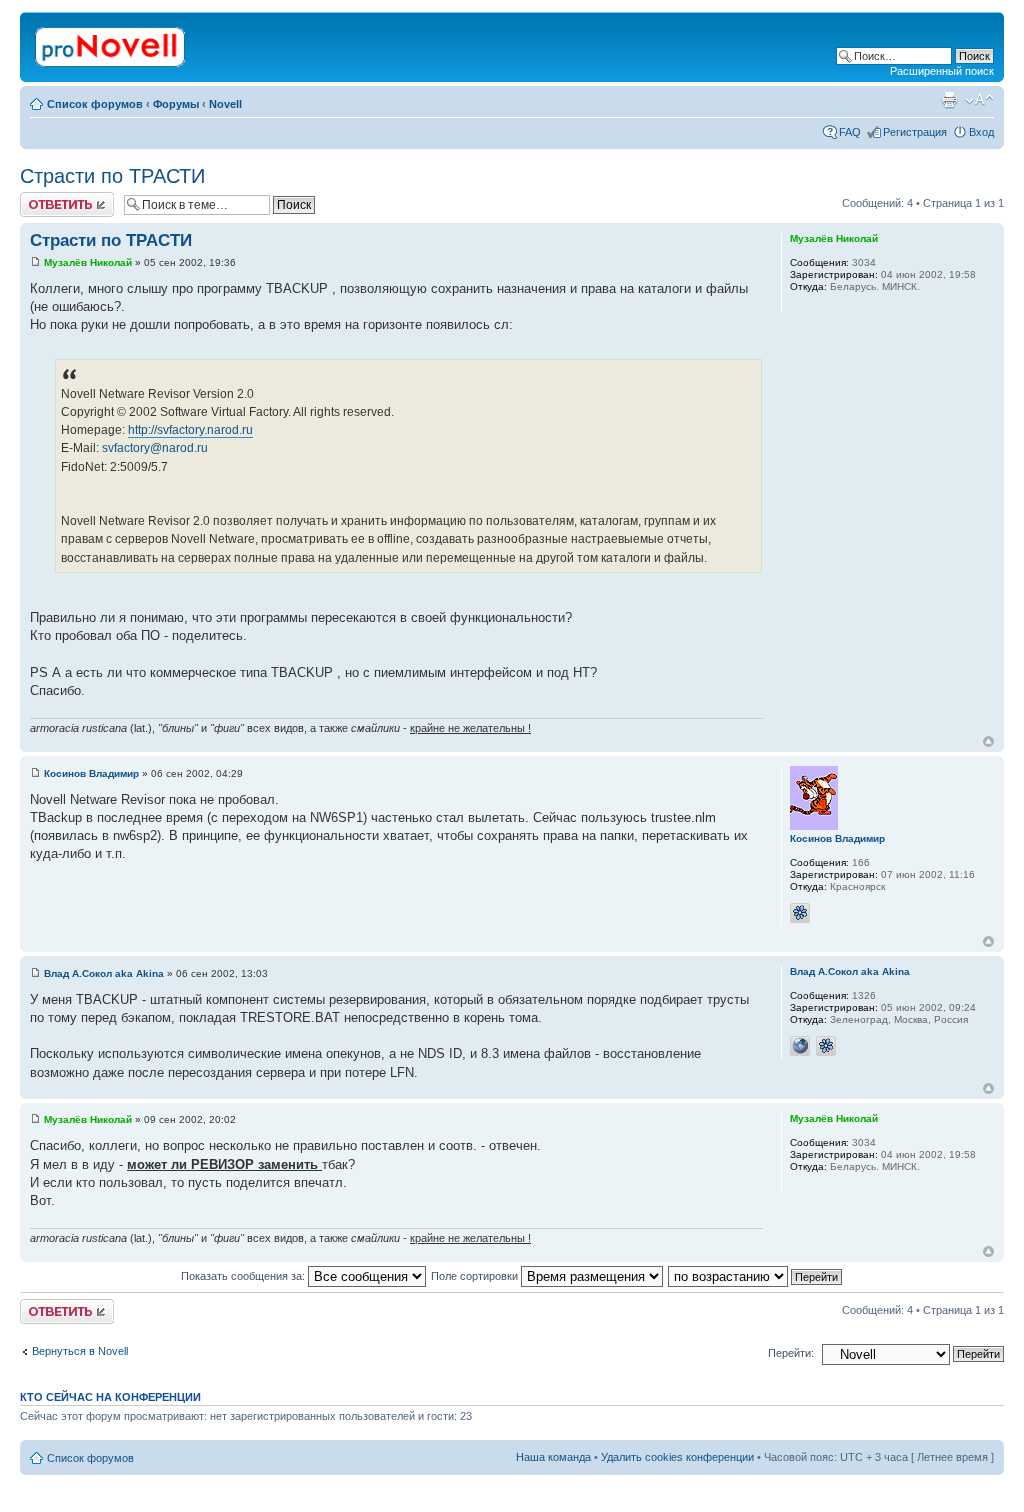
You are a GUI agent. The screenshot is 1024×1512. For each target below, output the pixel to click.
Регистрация (915, 132)
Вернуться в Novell (80, 1351)
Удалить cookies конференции (677, 1457)
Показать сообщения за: (244, 1276)
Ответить (44, 198)
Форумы (176, 104)
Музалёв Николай (88, 262)
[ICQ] (800, 913)
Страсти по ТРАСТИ (112, 176)
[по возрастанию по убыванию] (756, 1276)
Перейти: (791, 1353)
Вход (981, 132)
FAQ (850, 132)
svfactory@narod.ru (155, 448)
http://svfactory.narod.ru (190, 430)
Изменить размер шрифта (979, 100)
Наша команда (553, 1457)
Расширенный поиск (942, 71)
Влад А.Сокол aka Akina (104, 973)
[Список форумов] (111, 43)
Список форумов (95, 104)
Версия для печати (949, 100)
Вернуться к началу (988, 741)
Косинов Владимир (91, 773)
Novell (225, 104)
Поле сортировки (476, 1276)
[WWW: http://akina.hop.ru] (800, 1046)
